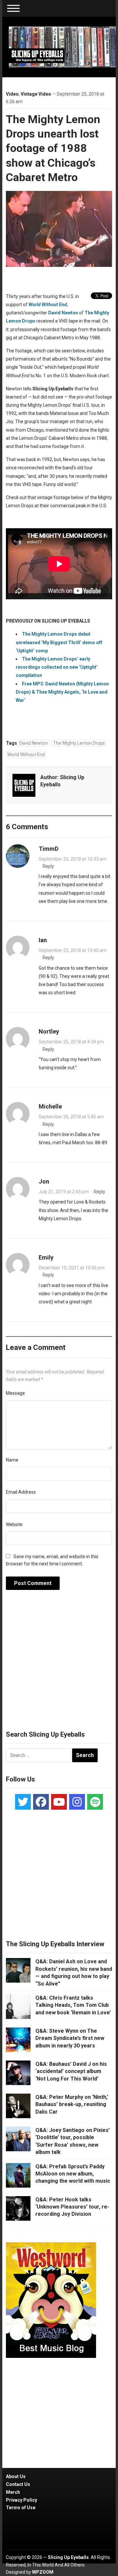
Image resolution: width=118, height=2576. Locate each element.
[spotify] (95, 1802)
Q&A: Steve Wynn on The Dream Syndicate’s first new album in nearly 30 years (70, 2038)
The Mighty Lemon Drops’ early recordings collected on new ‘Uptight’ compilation (57, 667)
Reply (48, 866)
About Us (16, 2476)
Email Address (21, 1492)
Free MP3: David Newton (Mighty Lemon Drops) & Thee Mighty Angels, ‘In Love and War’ (62, 692)
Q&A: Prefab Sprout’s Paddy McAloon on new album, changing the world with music (73, 2174)
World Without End (26, 755)
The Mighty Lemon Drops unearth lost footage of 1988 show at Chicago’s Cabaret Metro (53, 148)
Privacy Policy (21, 2500)
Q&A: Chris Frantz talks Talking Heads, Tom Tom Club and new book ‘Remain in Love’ (73, 2005)
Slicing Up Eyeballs (68, 2557)
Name (12, 1460)
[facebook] (41, 1802)
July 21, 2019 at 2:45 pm (64, 1192)
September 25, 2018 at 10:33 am (73, 859)
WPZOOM (43, 2572)
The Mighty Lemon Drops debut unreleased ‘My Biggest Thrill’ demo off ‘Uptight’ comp (59, 642)
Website (14, 1524)
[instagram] (77, 1802)
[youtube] (59, 1802)
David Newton (63, 313)
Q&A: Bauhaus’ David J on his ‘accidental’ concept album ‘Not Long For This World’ (71, 2071)
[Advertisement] (59, 1664)
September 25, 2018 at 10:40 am (73, 950)
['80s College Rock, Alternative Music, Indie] (62, 47)
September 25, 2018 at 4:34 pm (71, 1042)
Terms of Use (21, 2508)
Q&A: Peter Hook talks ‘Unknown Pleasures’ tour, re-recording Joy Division (72, 2207)
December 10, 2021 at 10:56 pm (72, 1268)
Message (15, 1393)
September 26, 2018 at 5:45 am (71, 1117)
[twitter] (23, 1802)
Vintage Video (36, 94)
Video (12, 94)
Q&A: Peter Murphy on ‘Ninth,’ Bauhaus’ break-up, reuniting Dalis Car (72, 2104)
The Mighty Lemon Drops (79, 743)
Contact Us (18, 2484)
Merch (13, 2492)
